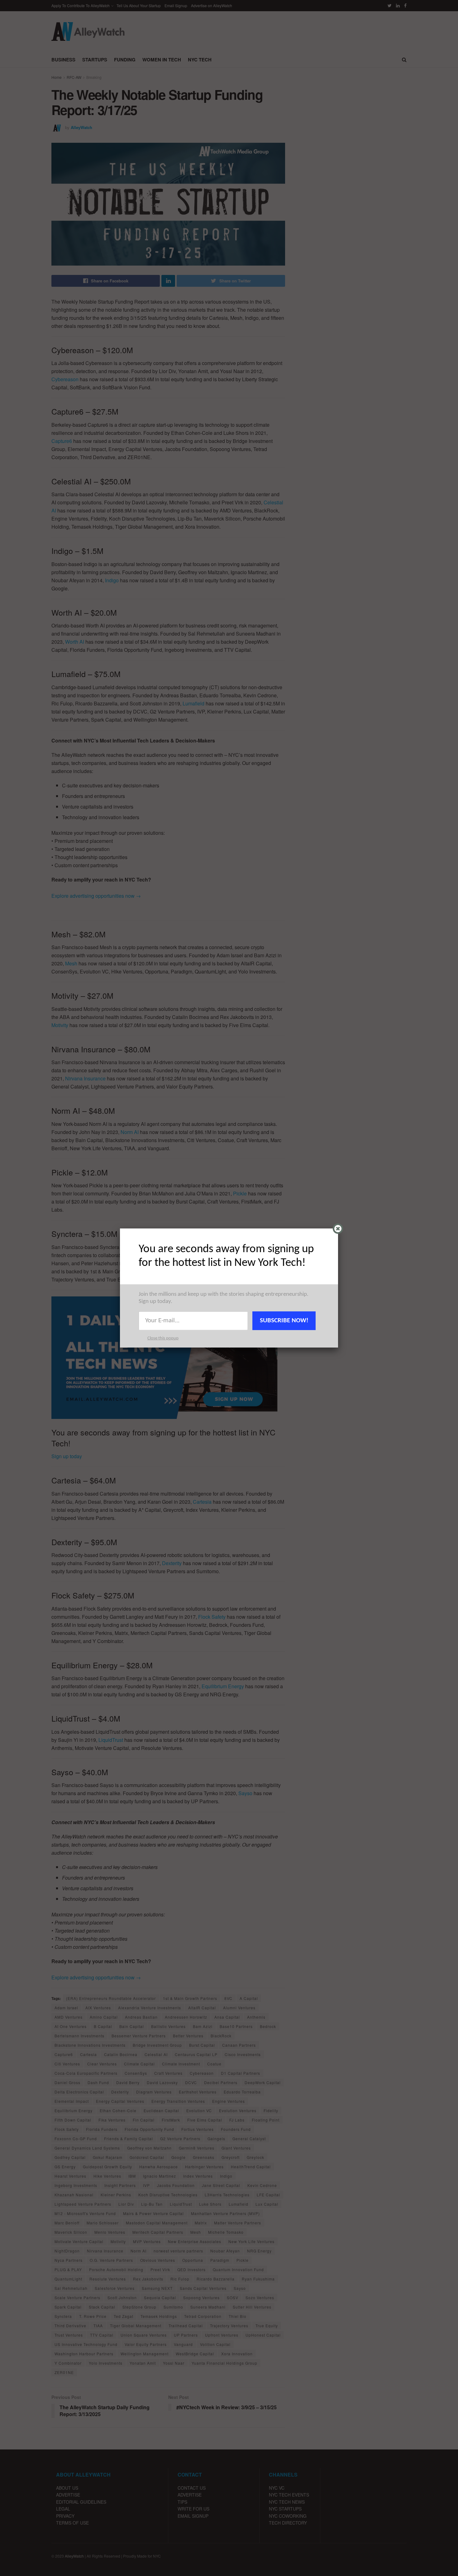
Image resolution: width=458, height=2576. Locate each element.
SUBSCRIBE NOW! (284, 1321)
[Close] (338, 1229)
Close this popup (163, 1338)
